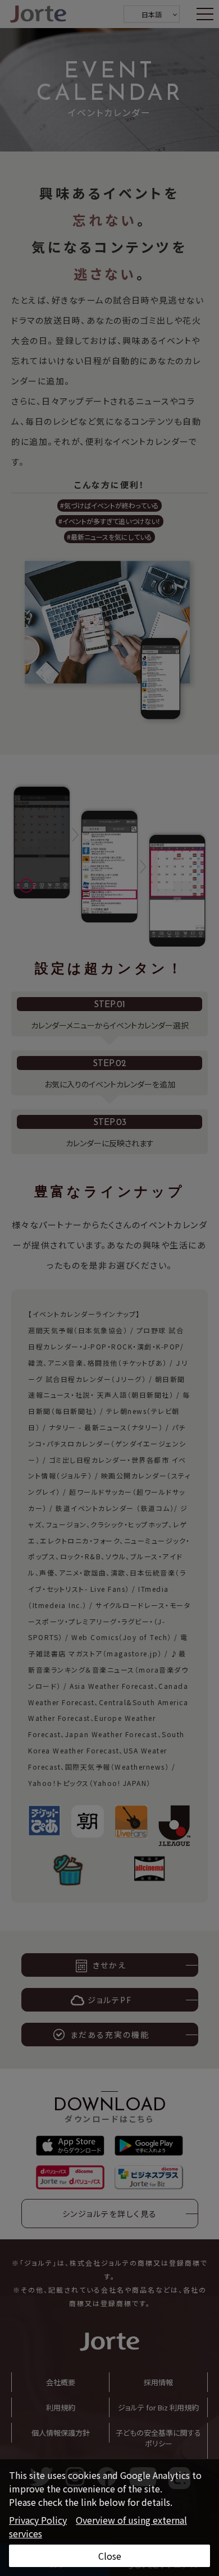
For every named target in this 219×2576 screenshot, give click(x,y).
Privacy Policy (38, 2520)
